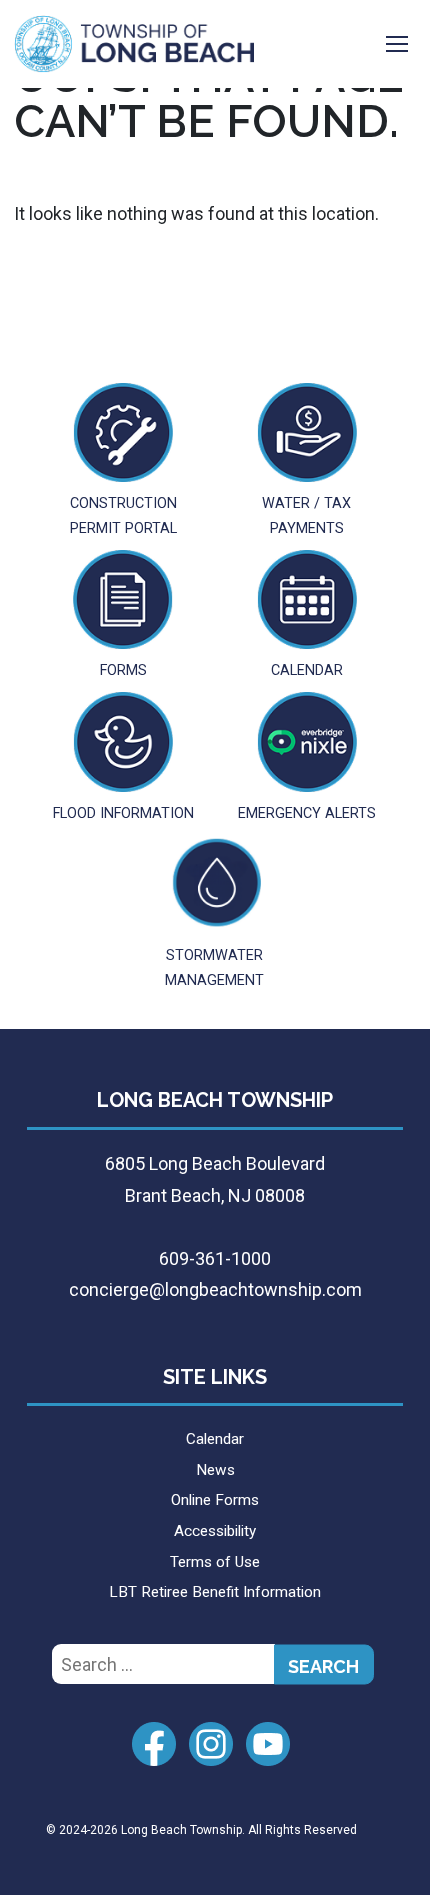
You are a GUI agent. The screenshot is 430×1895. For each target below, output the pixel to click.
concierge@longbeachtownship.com (215, 1289)
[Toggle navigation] (397, 44)
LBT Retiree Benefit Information (215, 1592)
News (215, 1470)
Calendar (215, 1439)
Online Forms (215, 1500)
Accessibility (215, 1531)
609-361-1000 (215, 1258)
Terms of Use (215, 1562)
